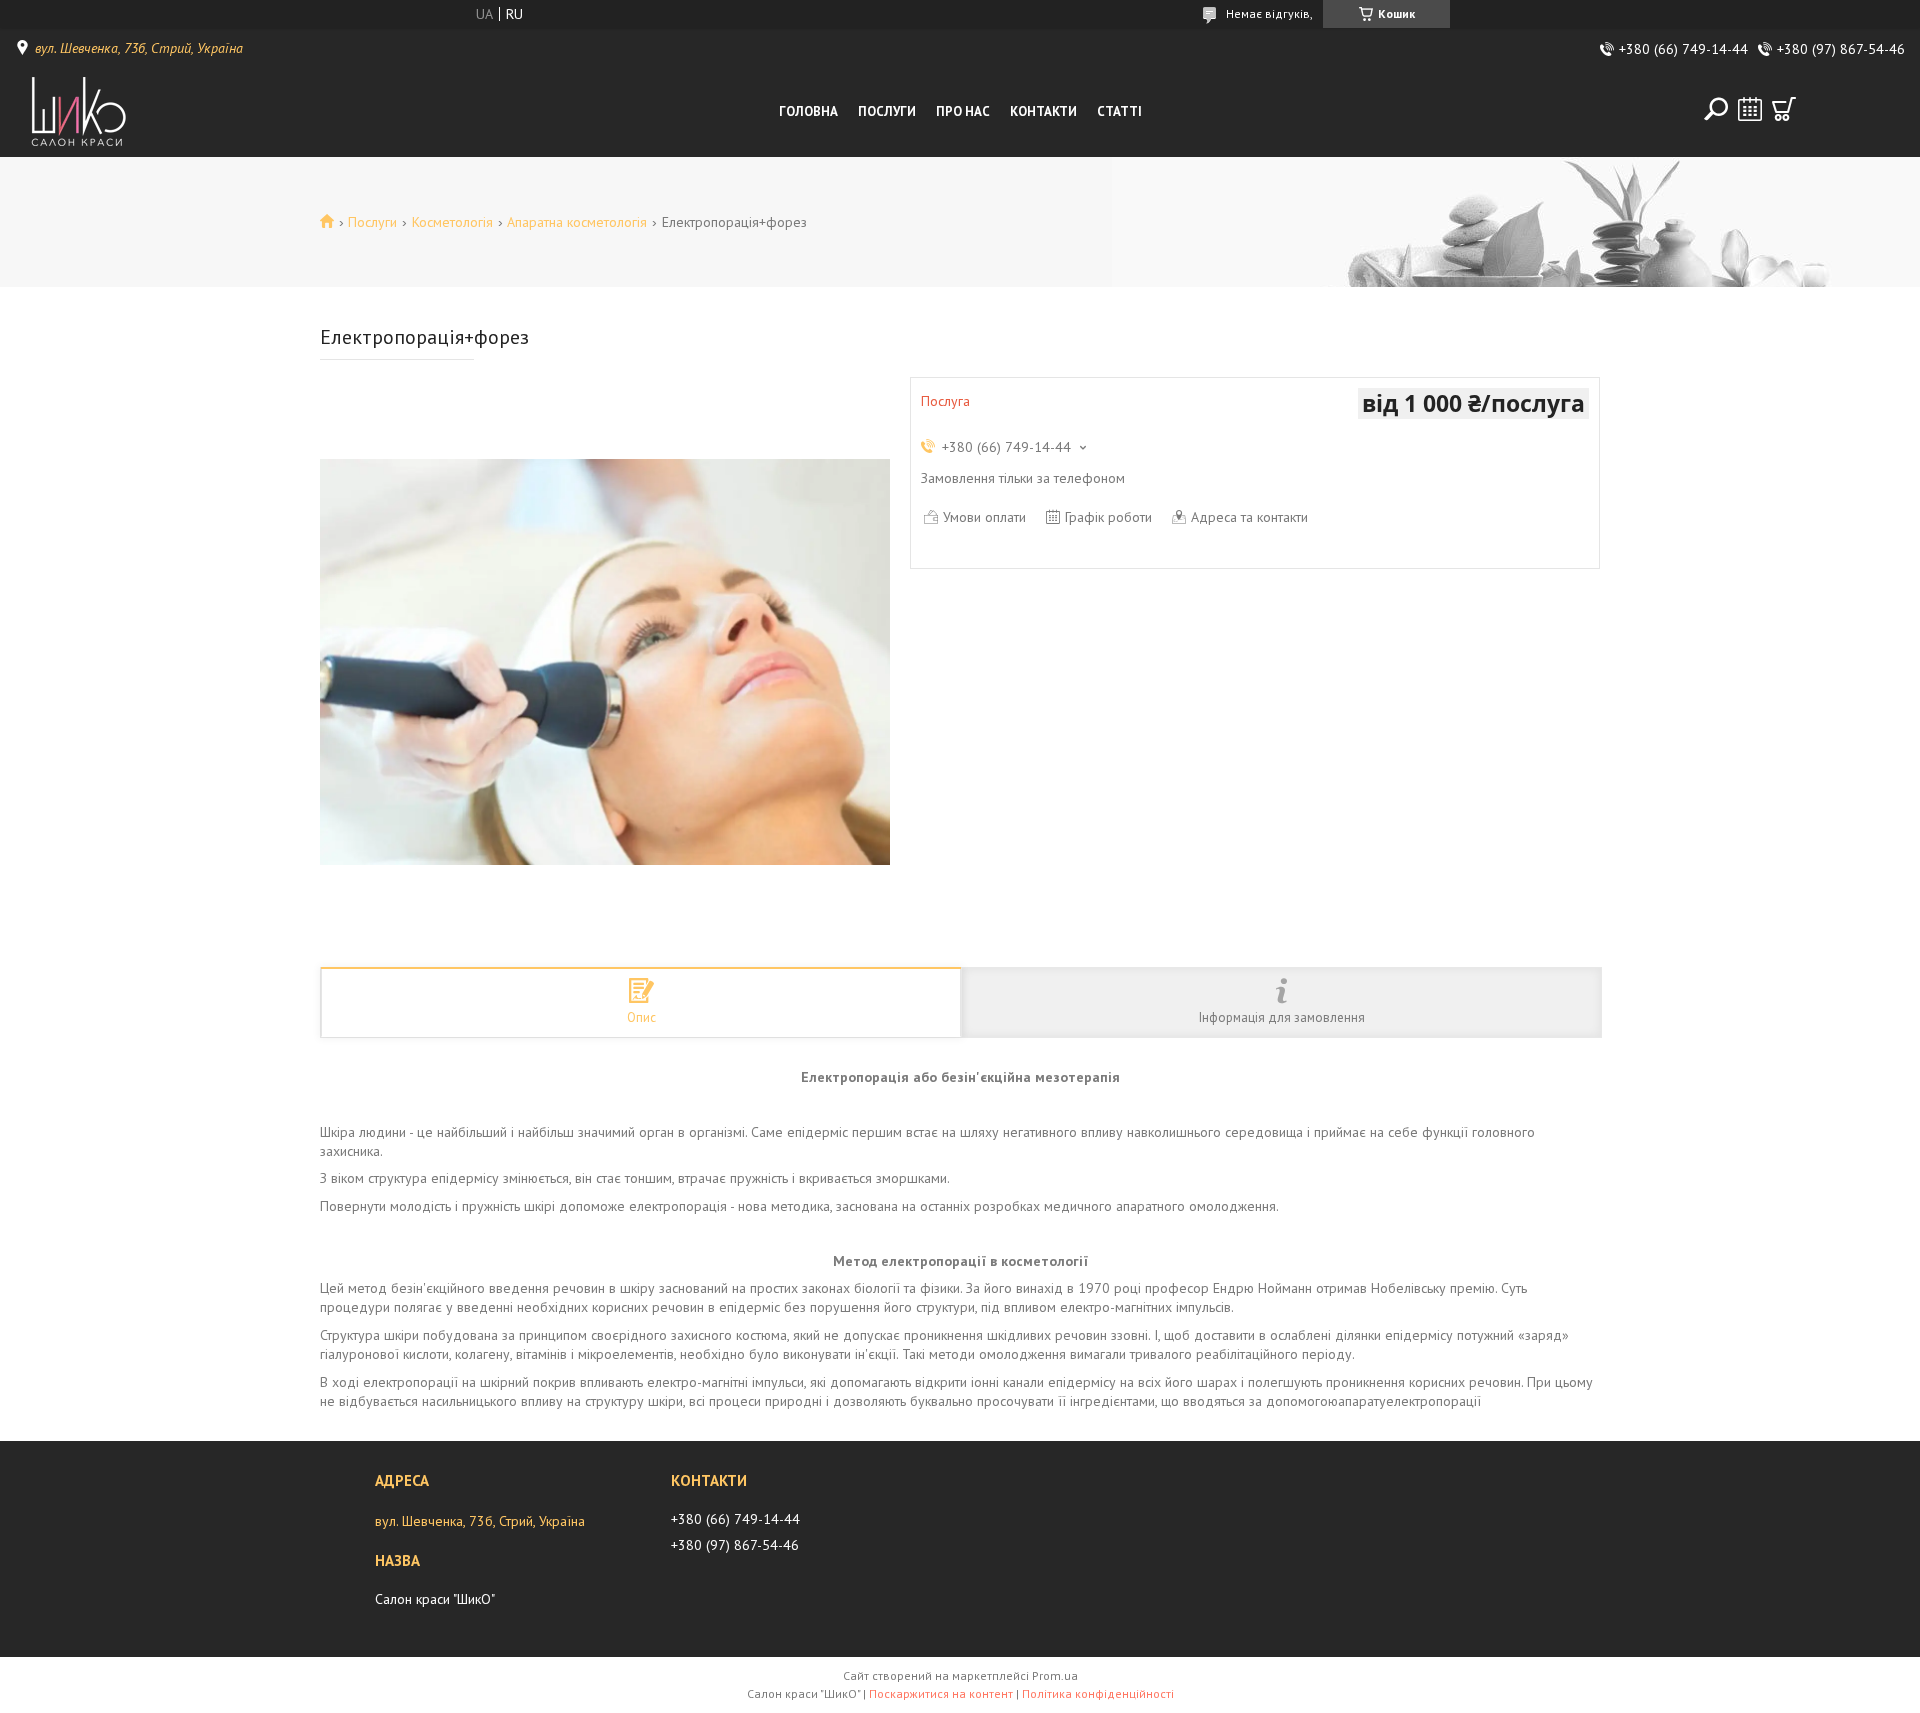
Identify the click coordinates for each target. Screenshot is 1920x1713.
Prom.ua (1055, 1675)
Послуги (887, 111)
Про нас (963, 111)
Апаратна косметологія (577, 222)
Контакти (1043, 111)
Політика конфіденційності (1098, 1693)
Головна (808, 111)
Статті (1119, 111)
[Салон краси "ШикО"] (104, 112)
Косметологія (452, 222)
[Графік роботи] (1750, 109)
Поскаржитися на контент (941, 1693)
